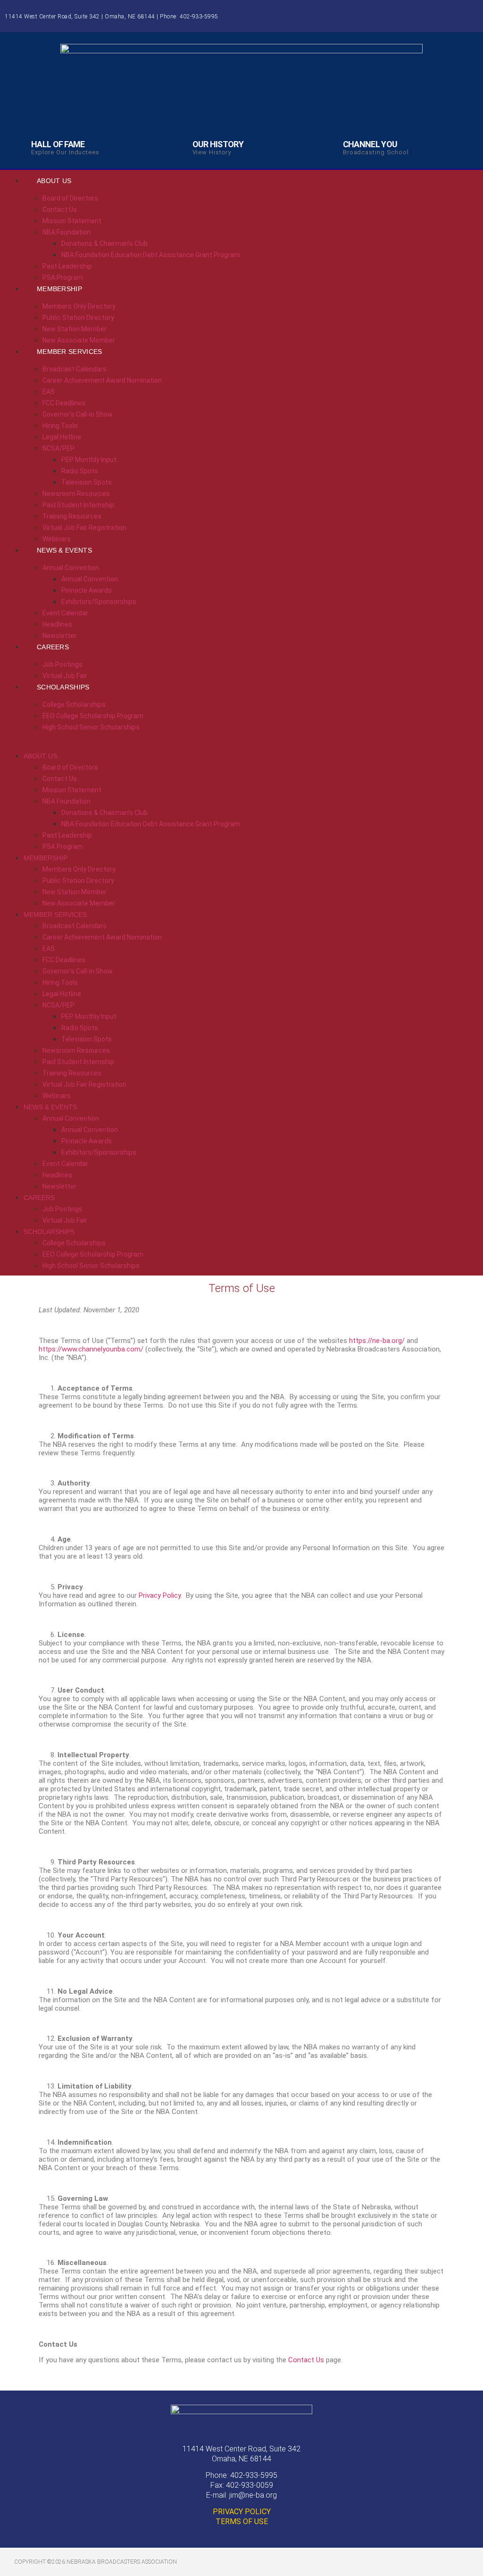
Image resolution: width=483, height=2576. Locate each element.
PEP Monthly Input (89, 460)
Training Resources (72, 516)
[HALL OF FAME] (18, 144)
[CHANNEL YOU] (330, 144)
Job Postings (62, 664)
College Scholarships (74, 705)
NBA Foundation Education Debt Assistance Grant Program (151, 255)
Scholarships (63, 687)
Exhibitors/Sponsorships (99, 602)
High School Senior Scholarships (91, 727)
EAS (49, 392)
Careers (53, 647)
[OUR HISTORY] (179, 144)
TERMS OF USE (242, 2521)
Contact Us (60, 210)
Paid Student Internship (78, 505)
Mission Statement (72, 221)
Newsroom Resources (76, 494)
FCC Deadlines (64, 403)
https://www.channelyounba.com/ (91, 1349)
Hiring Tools (60, 426)
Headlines (57, 624)
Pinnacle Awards (87, 590)
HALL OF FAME (58, 144)
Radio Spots (80, 471)
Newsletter (59, 1186)
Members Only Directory (79, 306)
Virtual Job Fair (65, 1220)
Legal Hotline (62, 437)
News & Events (64, 550)
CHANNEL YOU (370, 144)
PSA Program (63, 847)
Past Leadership (67, 266)
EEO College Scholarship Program (93, 716)
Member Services (70, 352)
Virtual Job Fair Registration (84, 528)
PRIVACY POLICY (242, 2512)
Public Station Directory (78, 318)
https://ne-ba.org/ (377, 1341)
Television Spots (87, 482)
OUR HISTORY (218, 144)
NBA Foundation (67, 232)
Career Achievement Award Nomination (102, 380)
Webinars (57, 1096)
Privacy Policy (160, 1595)
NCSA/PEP (58, 448)
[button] (241, 738)
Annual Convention (71, 568)
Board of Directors (70, 198)
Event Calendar (65, 613)
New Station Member (75, 329)
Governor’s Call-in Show (78, 414)
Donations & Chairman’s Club (104, 243)
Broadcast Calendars (75, 369)
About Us (54, 181)
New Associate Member (79, 903)
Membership (59, 289)
